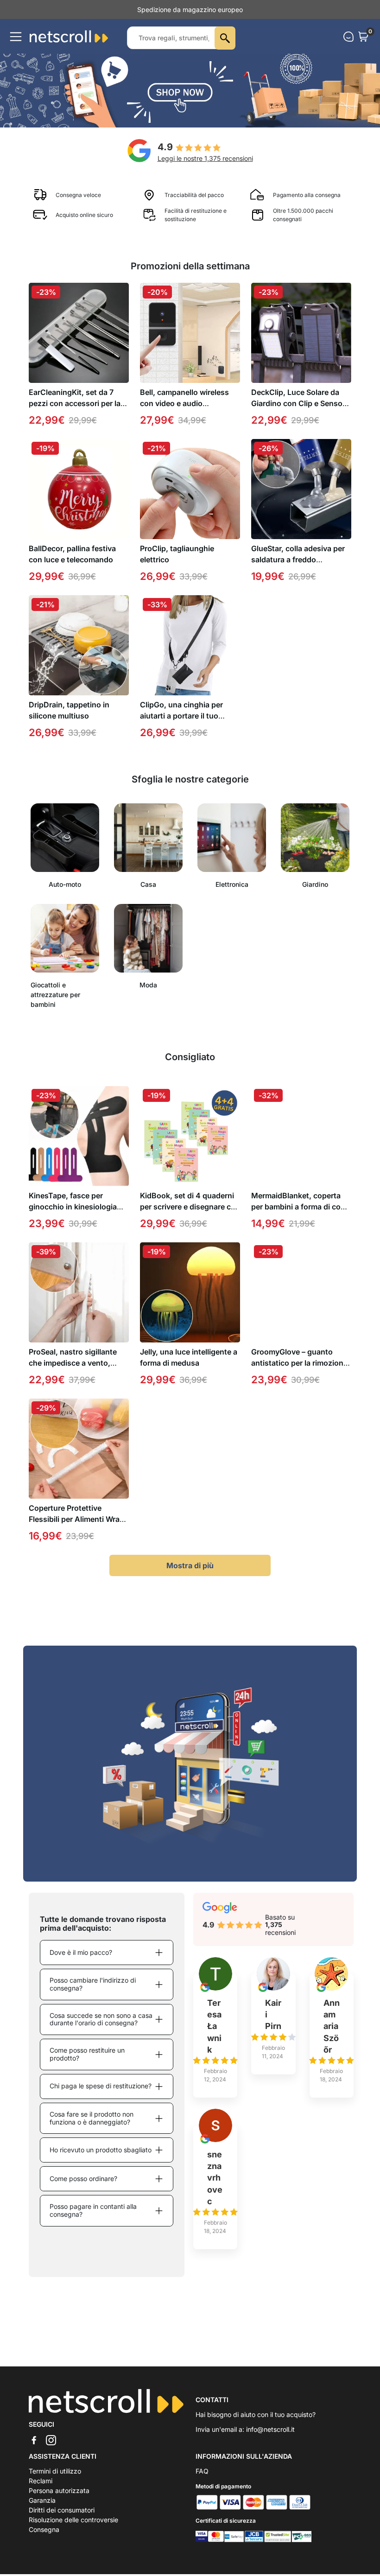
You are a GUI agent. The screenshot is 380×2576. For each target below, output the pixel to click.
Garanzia (42, 2510)
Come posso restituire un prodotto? (87, 2064)
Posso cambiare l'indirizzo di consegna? (93, 1994)
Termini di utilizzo (55, 2481)
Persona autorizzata (59, 2500)
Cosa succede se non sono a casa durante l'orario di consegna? (101, 2029)
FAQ (202, 2481)
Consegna (44, 2539)
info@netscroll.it (270, 2439)
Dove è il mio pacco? (81, 1962)
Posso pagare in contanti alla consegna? (93, 2220)
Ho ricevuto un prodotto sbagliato (101, 2159)
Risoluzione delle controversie (73, 2529)
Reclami (41, 2490)
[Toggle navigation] (16, 46)
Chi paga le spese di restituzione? (101, 2096)
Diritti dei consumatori (62, 2520)
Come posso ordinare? (83, 2188)
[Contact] (348, 46)
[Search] (225, 48)
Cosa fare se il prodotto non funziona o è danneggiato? (92, 2128)
